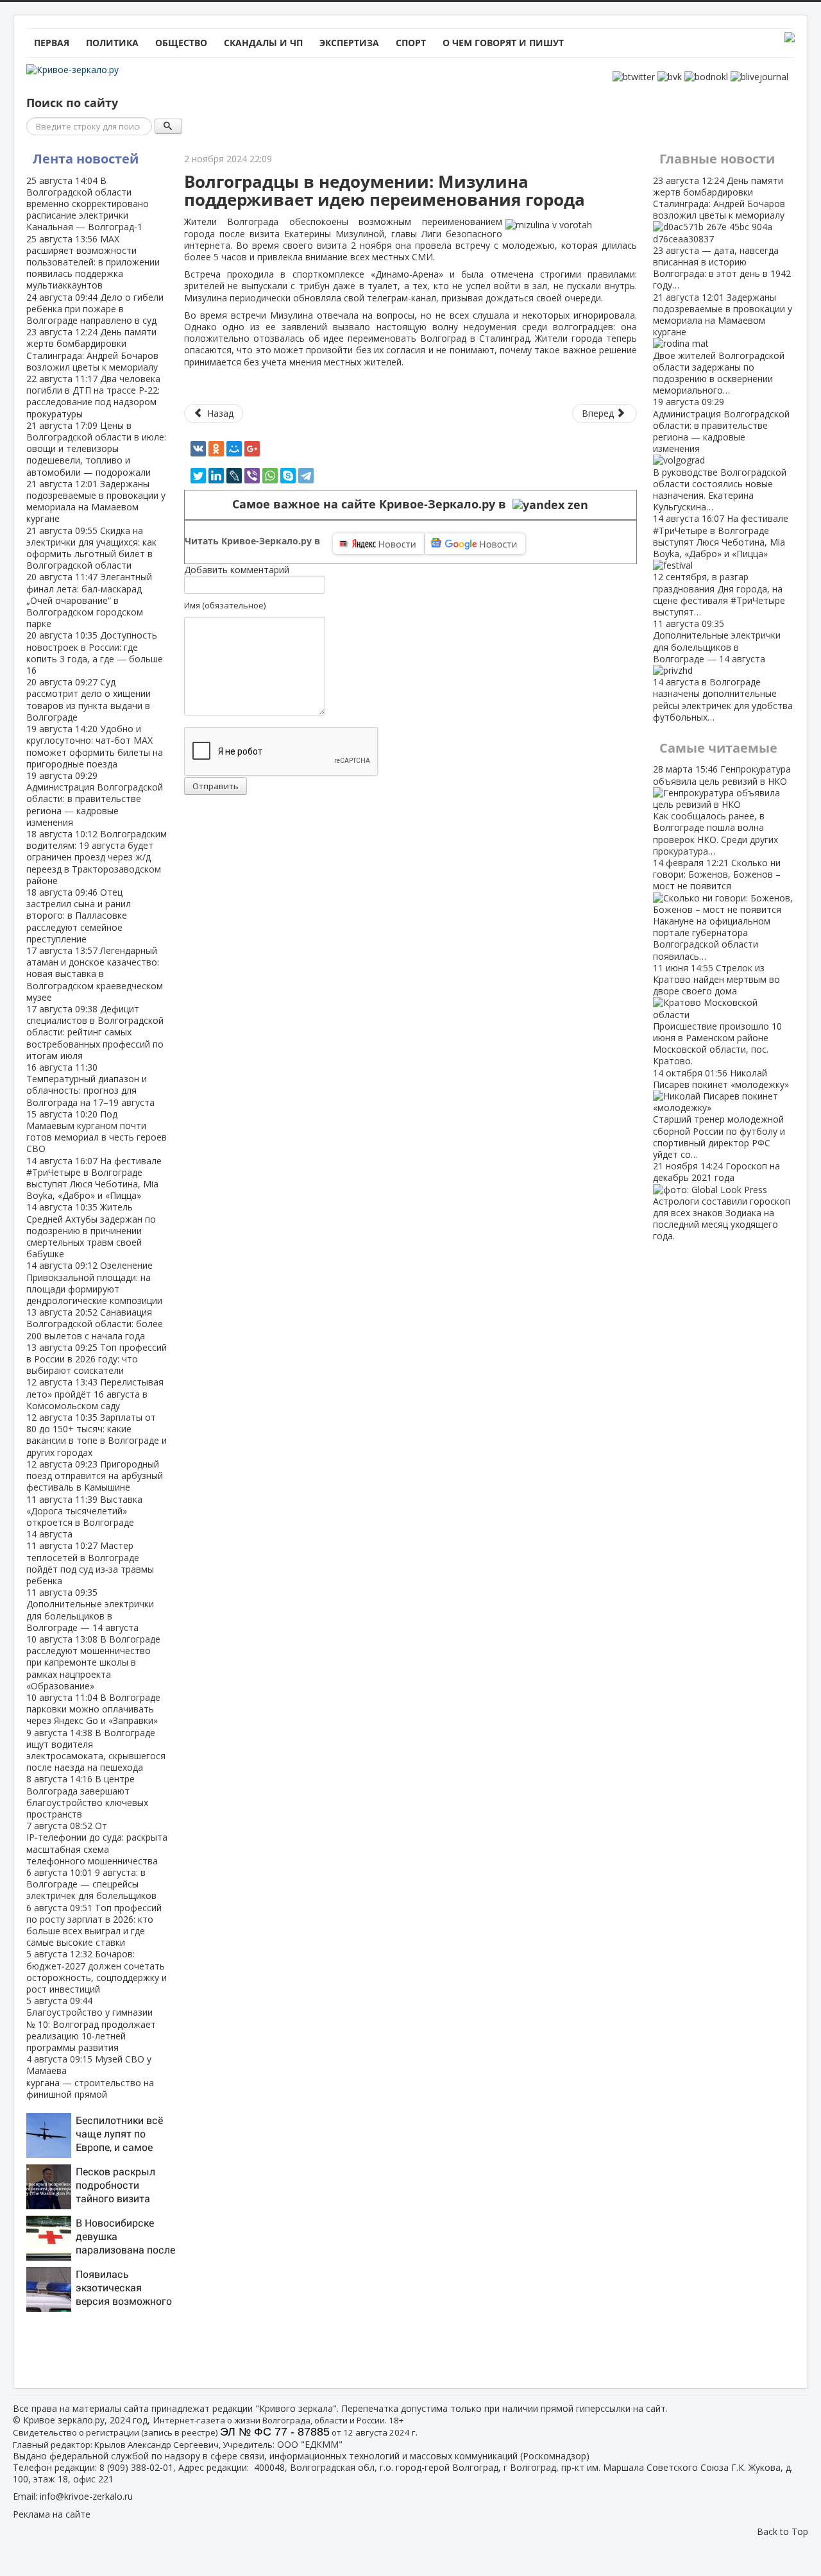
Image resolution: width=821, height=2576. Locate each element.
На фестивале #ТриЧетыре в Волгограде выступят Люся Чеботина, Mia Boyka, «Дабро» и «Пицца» (94, 1178)
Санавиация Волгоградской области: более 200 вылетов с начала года (95, 1324)
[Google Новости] (475, 544)
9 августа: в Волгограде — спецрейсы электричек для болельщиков (91, 1884)
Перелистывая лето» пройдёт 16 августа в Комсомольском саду (95, 1393)
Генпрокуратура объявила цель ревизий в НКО (722, 810)
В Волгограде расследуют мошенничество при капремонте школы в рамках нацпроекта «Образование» (93, 1662)
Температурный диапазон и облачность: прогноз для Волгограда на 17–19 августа (90, 1085)
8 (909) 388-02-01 (136, 2467)
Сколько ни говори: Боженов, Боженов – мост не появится (717, 909)
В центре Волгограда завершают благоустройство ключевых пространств (87, 1796)
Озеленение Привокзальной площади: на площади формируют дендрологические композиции (94, 1283)
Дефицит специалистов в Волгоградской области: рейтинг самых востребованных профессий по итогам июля (95, 1032)
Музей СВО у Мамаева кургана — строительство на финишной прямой (90, 2077)
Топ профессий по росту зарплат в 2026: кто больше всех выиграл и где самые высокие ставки (94, 1925)
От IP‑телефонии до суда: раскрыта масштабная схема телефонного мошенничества (97, 1843)
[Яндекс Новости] (378, 544)
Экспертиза (349, 43)
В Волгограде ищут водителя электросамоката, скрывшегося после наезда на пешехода (96, 1750)
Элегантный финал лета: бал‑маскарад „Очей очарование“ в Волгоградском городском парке (89, 600)
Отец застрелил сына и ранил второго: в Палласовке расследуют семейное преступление (79, 916)
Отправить (216, 786)
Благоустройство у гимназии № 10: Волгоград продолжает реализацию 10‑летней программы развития (91, 2024)
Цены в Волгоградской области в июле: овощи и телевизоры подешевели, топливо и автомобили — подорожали (96, 449)
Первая (52, 43)
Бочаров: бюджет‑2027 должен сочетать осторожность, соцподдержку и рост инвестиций (97, 1971)
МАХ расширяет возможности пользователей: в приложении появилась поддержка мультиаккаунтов (93, 262)
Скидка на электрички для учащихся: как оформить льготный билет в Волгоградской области (91, 548)
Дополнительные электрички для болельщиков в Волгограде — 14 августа (90, 1610)
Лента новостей (86, 159)
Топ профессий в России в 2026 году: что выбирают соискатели (97, 1359)
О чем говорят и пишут (503, 43)
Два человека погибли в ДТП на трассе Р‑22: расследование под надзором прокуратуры (93, 396)
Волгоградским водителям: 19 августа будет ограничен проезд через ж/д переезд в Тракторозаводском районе (97, 857)
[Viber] (252, 476)
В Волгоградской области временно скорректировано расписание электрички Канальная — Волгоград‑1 (88, 204)
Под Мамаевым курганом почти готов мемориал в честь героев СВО (97, 1132)
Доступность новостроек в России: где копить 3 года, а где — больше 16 (95, 653)
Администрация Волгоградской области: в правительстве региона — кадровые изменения (95, 799)
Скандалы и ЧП (263, 43)
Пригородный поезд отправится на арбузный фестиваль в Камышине (95, 1476)
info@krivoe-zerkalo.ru (86, 2496)
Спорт (411, 43)
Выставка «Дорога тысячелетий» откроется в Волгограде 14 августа (84, 1517)
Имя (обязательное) (225, 605)
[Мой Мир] (234, 449)
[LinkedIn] (216, 476)
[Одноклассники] (216, 449)
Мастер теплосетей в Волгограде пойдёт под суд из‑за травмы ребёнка (90, 1563)
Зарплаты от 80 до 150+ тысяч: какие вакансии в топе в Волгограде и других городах (97, 1435)
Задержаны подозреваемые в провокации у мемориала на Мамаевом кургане (96, 501)
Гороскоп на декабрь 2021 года (722, 1201)
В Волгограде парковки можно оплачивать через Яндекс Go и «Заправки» (93, 1709)
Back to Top (783, 2531)
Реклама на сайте (52, 2514)
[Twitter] (198, 476)
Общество (181, 43)
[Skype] (288, 476)
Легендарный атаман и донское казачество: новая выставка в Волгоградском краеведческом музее (95, 974)
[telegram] (306, 476)
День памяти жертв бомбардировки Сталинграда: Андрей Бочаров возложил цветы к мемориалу (92, 349)
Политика (112, 43)
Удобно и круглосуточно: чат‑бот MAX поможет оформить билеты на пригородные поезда (95, 746)
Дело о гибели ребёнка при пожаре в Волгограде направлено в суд (95, 309)
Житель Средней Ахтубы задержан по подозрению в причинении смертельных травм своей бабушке (91, 1230)
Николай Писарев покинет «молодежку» (721, 1114)
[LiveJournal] (234, 476)
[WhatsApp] (270, 476)
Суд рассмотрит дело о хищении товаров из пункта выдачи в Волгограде (89, 699)
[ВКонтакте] (198, 449)
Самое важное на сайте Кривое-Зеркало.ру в (372, 504)
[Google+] (252, 449)
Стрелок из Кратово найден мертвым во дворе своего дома (717, 1015)
